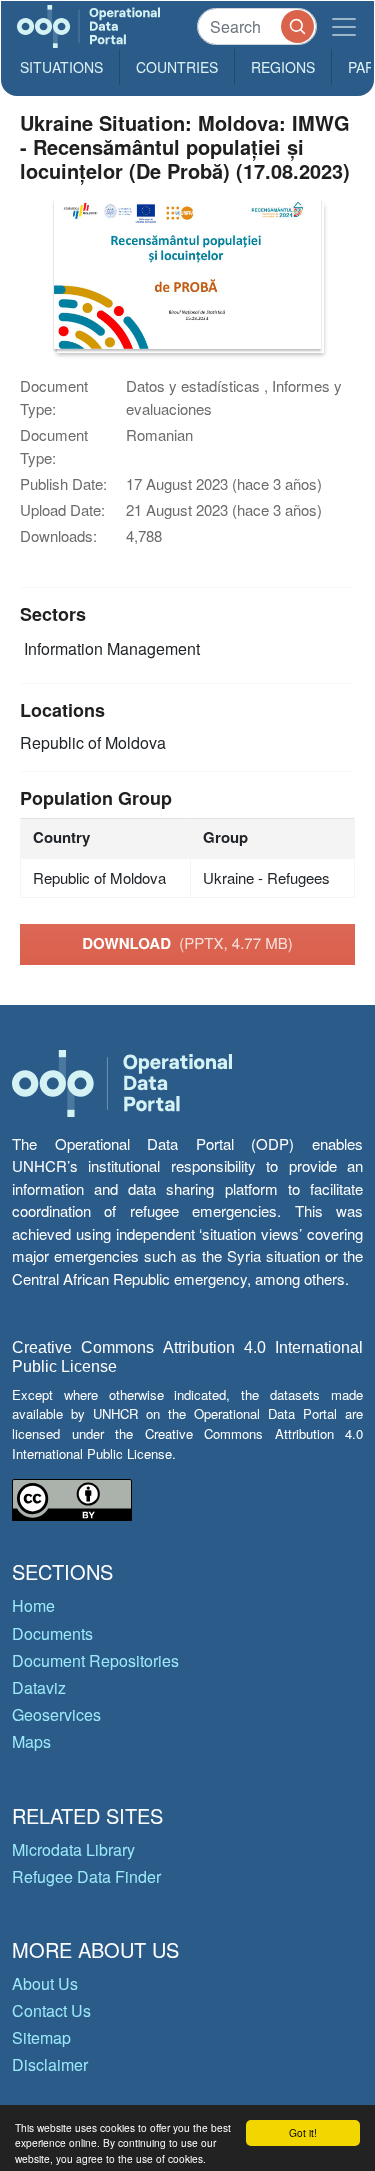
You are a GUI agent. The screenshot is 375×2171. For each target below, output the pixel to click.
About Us (45, 1983)
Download (187, 943)
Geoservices (56, 1714)
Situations (61, 67)
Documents (52, 1633)
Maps (31, 1741)
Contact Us (51, 2010)
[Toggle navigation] (344, 26)
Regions (283, 67)
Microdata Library (73, 1849)
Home (33, 1605)
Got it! (303, 2132)
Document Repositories (95, 1660)
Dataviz (39, 1687)
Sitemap (41, 2037)
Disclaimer (50, 2064)
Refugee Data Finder (86, 1876)
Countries (177, 67)
